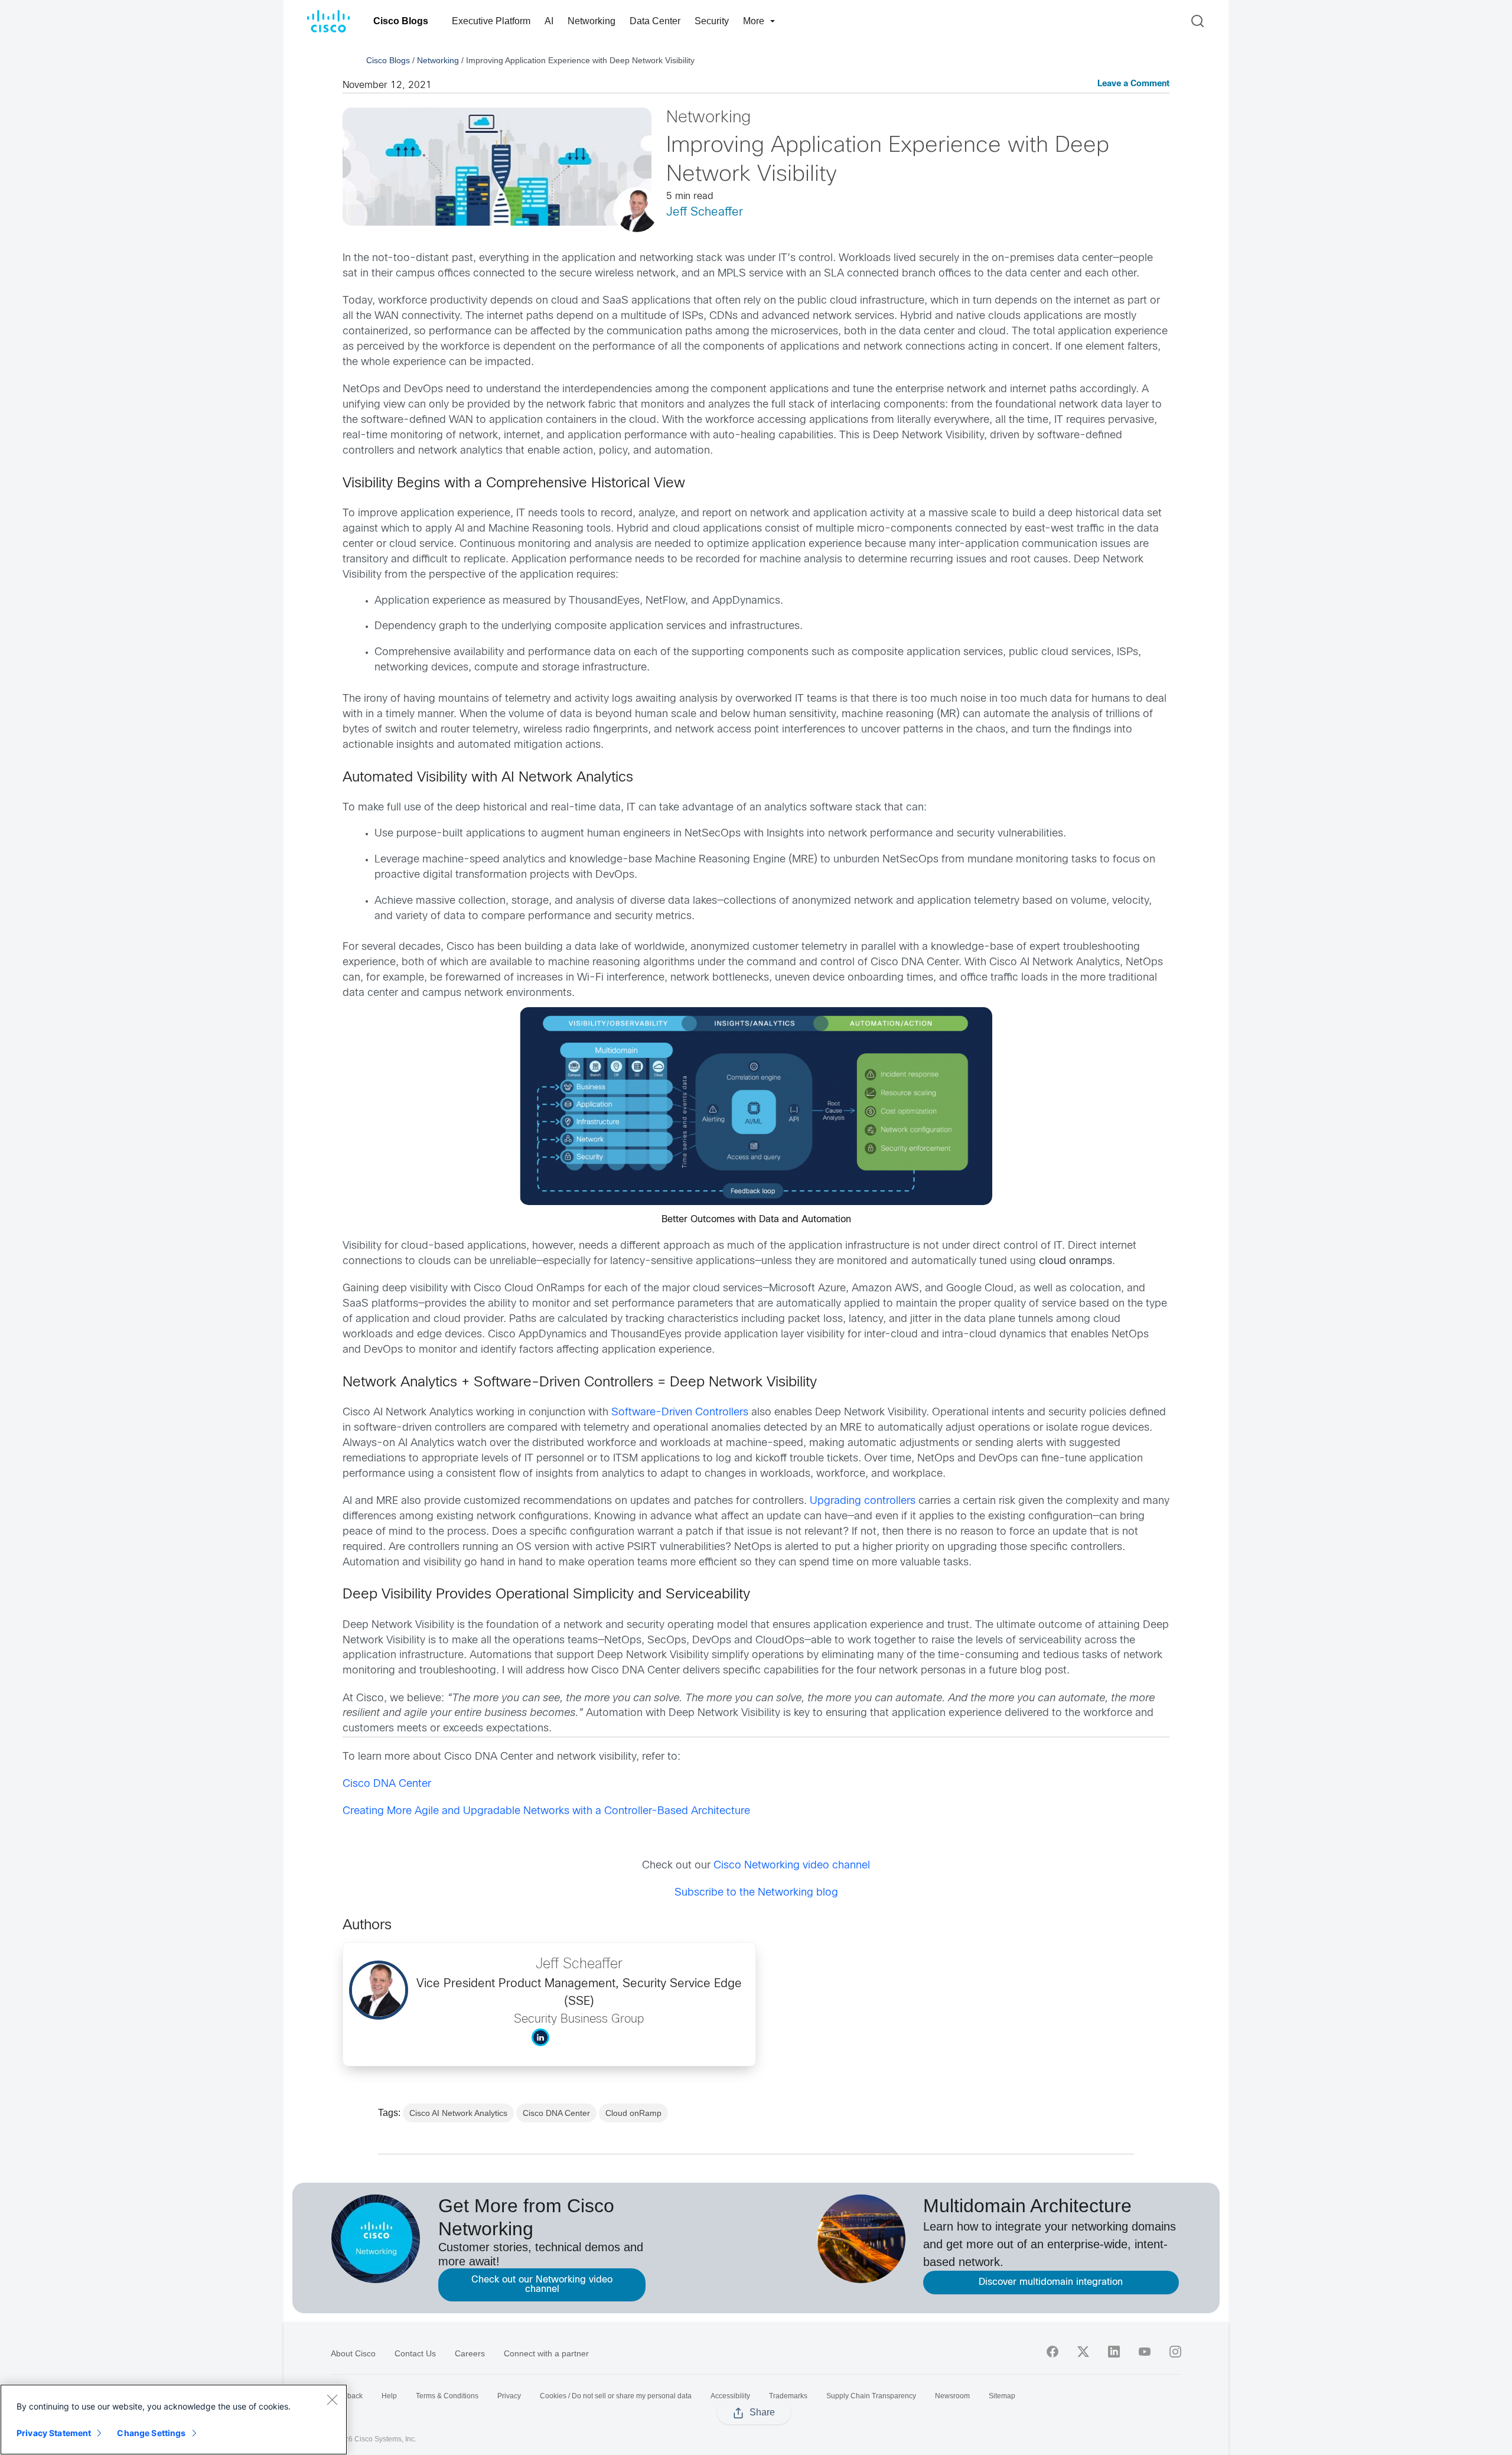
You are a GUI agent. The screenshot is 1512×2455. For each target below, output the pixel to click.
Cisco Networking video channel (792, 1866)
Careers (470, 2353)
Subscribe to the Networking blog (756, 1893)
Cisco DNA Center (387, 1784)
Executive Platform (491, 21)
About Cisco (353, 2353)
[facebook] (1052, 2352)
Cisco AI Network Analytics (458, 2113)
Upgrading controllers (863, 1501)
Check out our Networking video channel (542, 2285)
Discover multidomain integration (1051, 2282)
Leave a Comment (1133, 84)
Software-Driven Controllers (680, 1413)
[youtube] (1145, 2352)
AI (549, 21)
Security (712, 21)
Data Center (655, 21)
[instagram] (1175, 2352)
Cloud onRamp (633, 2113)
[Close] (332, 2399)
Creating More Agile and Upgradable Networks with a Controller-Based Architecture (546, 1811)
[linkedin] (1114, 2352)
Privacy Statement (54, 2433)
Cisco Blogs (401, 21)
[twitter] (1083, 2352)
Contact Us (415, 2353)
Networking (592, 21)
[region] (174, 2420)
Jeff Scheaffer (705, 212)
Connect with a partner (546, 2353)
